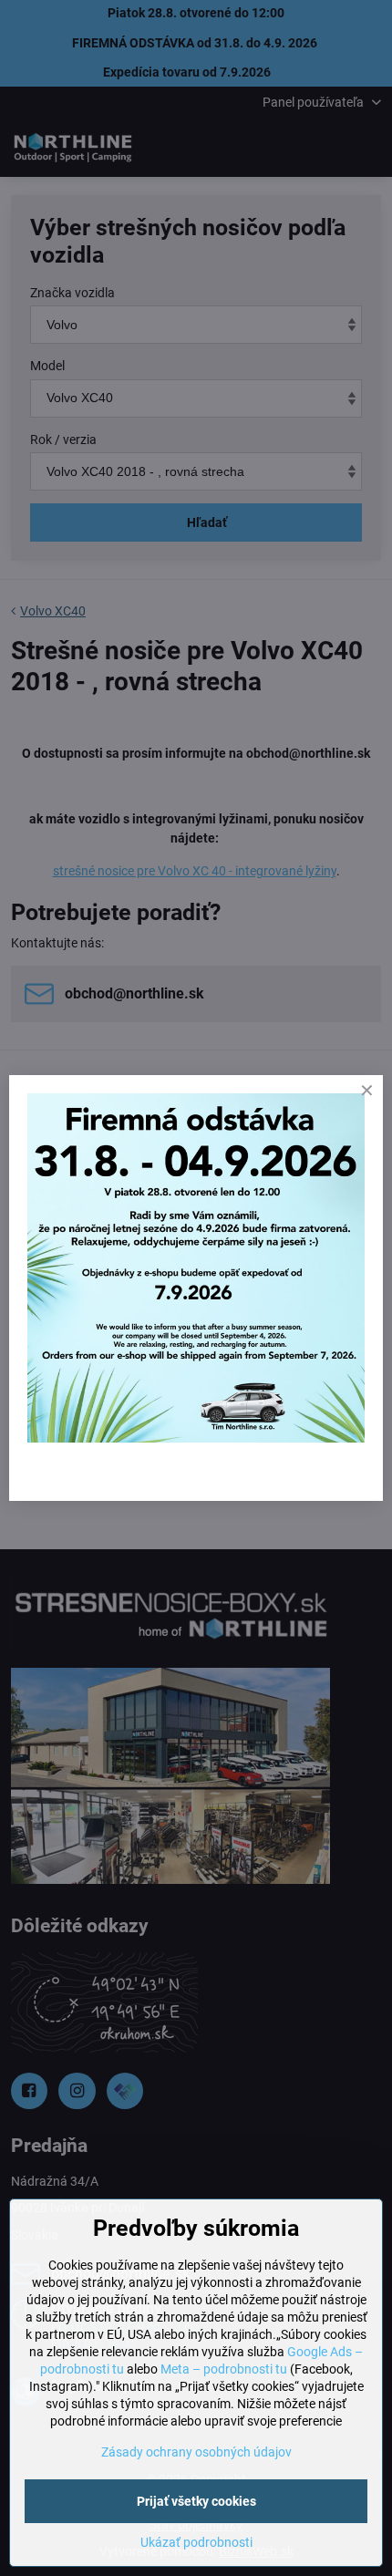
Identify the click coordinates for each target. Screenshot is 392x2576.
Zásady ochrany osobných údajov (196, 2452)
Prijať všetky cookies (196, 2501)
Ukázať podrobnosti (196, 2542)
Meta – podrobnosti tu (224, 2369)
